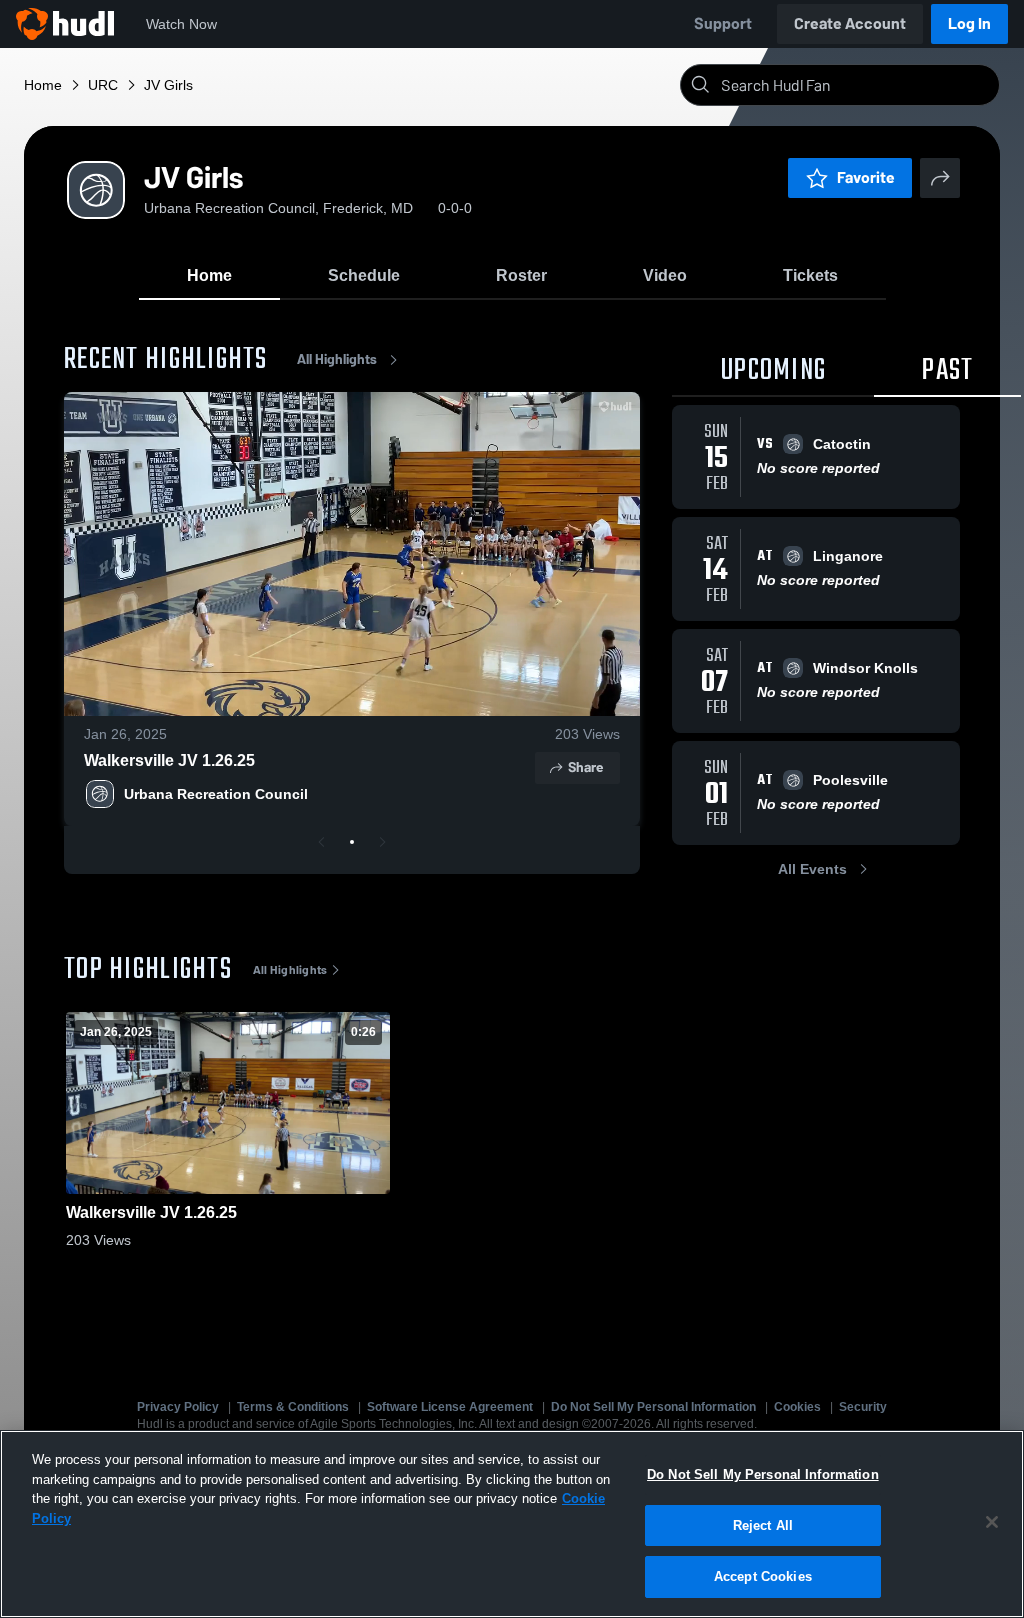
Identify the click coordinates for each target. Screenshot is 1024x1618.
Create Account (850, 23)
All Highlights (337, 359)
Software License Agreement (450, 1407)
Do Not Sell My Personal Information (653, 1407)
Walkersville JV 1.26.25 (169, 760)
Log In (969, 23)
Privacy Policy (178, 1407)
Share (585, 767)
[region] (512, 1524)
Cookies (797, 1407)
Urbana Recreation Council (216, 794)
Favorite (866, 177)
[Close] (992, 1522)
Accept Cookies (763, 1576)
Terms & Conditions (293, 1407)
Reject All (763, 1525)
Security (863, 1407)
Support (723, 23)
